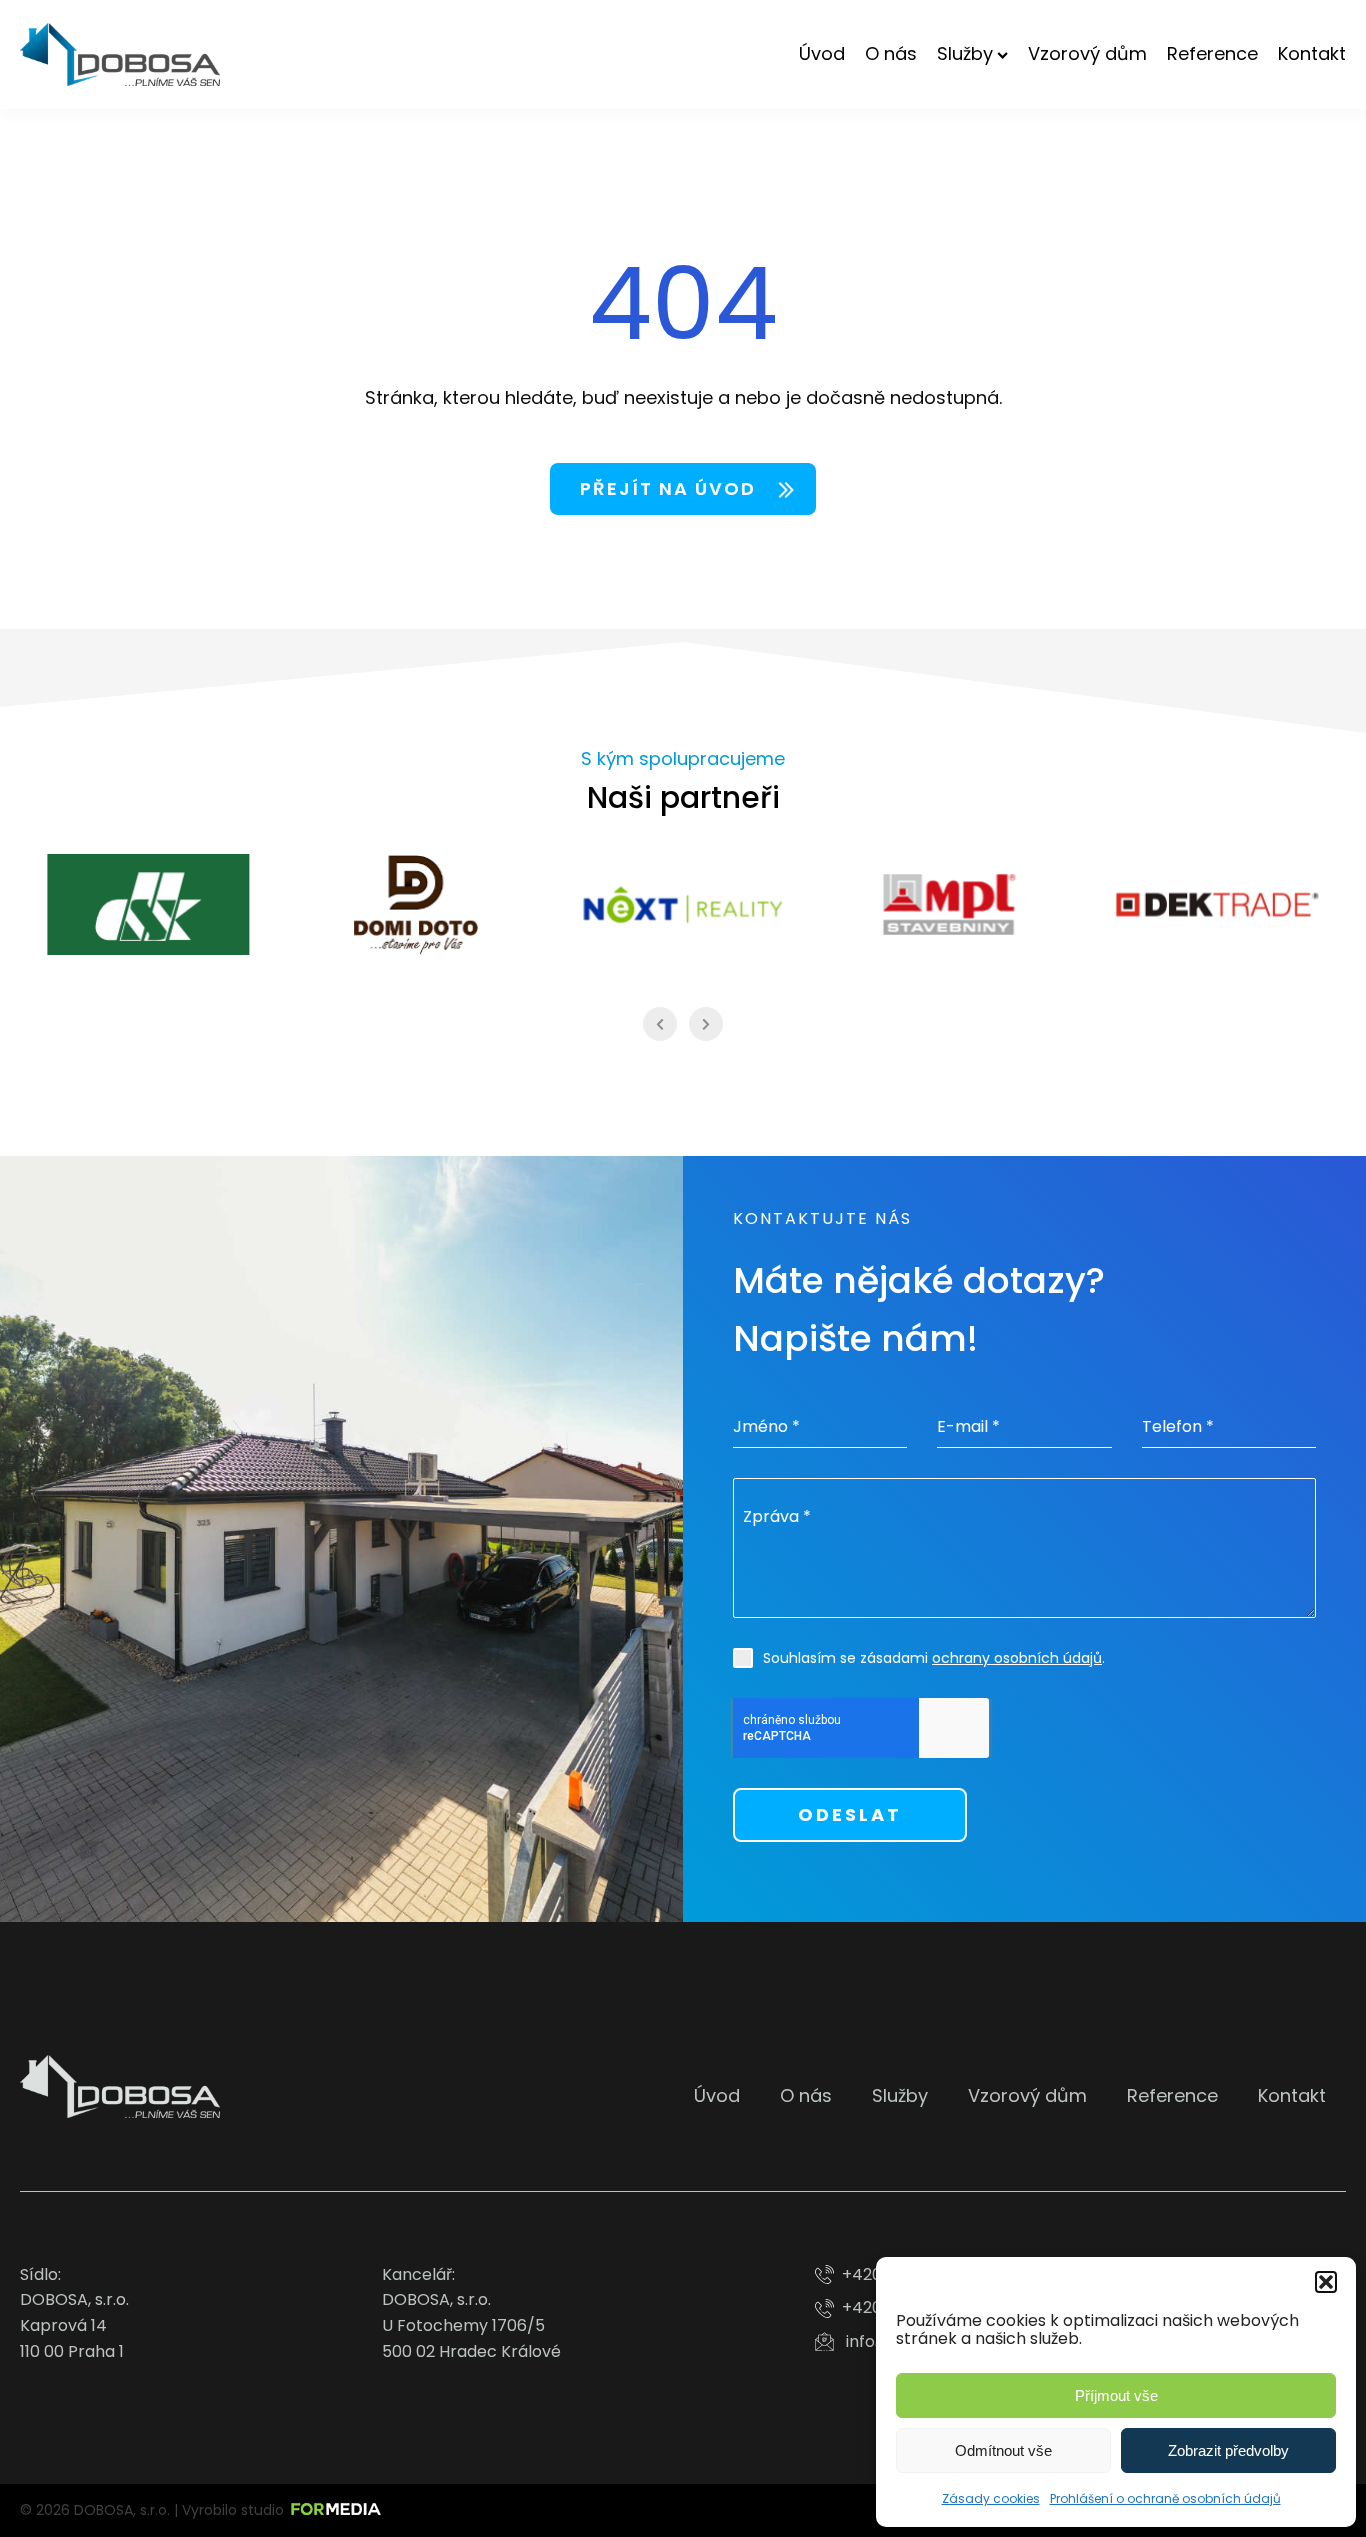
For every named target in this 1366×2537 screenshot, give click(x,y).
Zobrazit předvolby (1228, 2450)
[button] (1326, 2282)
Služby (965, 53)
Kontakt (1312, 53)
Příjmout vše (1116, 2395)
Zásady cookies (991, 2498)
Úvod (822, 53)
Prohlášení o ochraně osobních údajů (1165, 2498)
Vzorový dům (1087, 53)
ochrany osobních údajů (1017, 1658)
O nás (891, 53)
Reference (1212, 53)
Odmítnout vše (1003, 2450)
